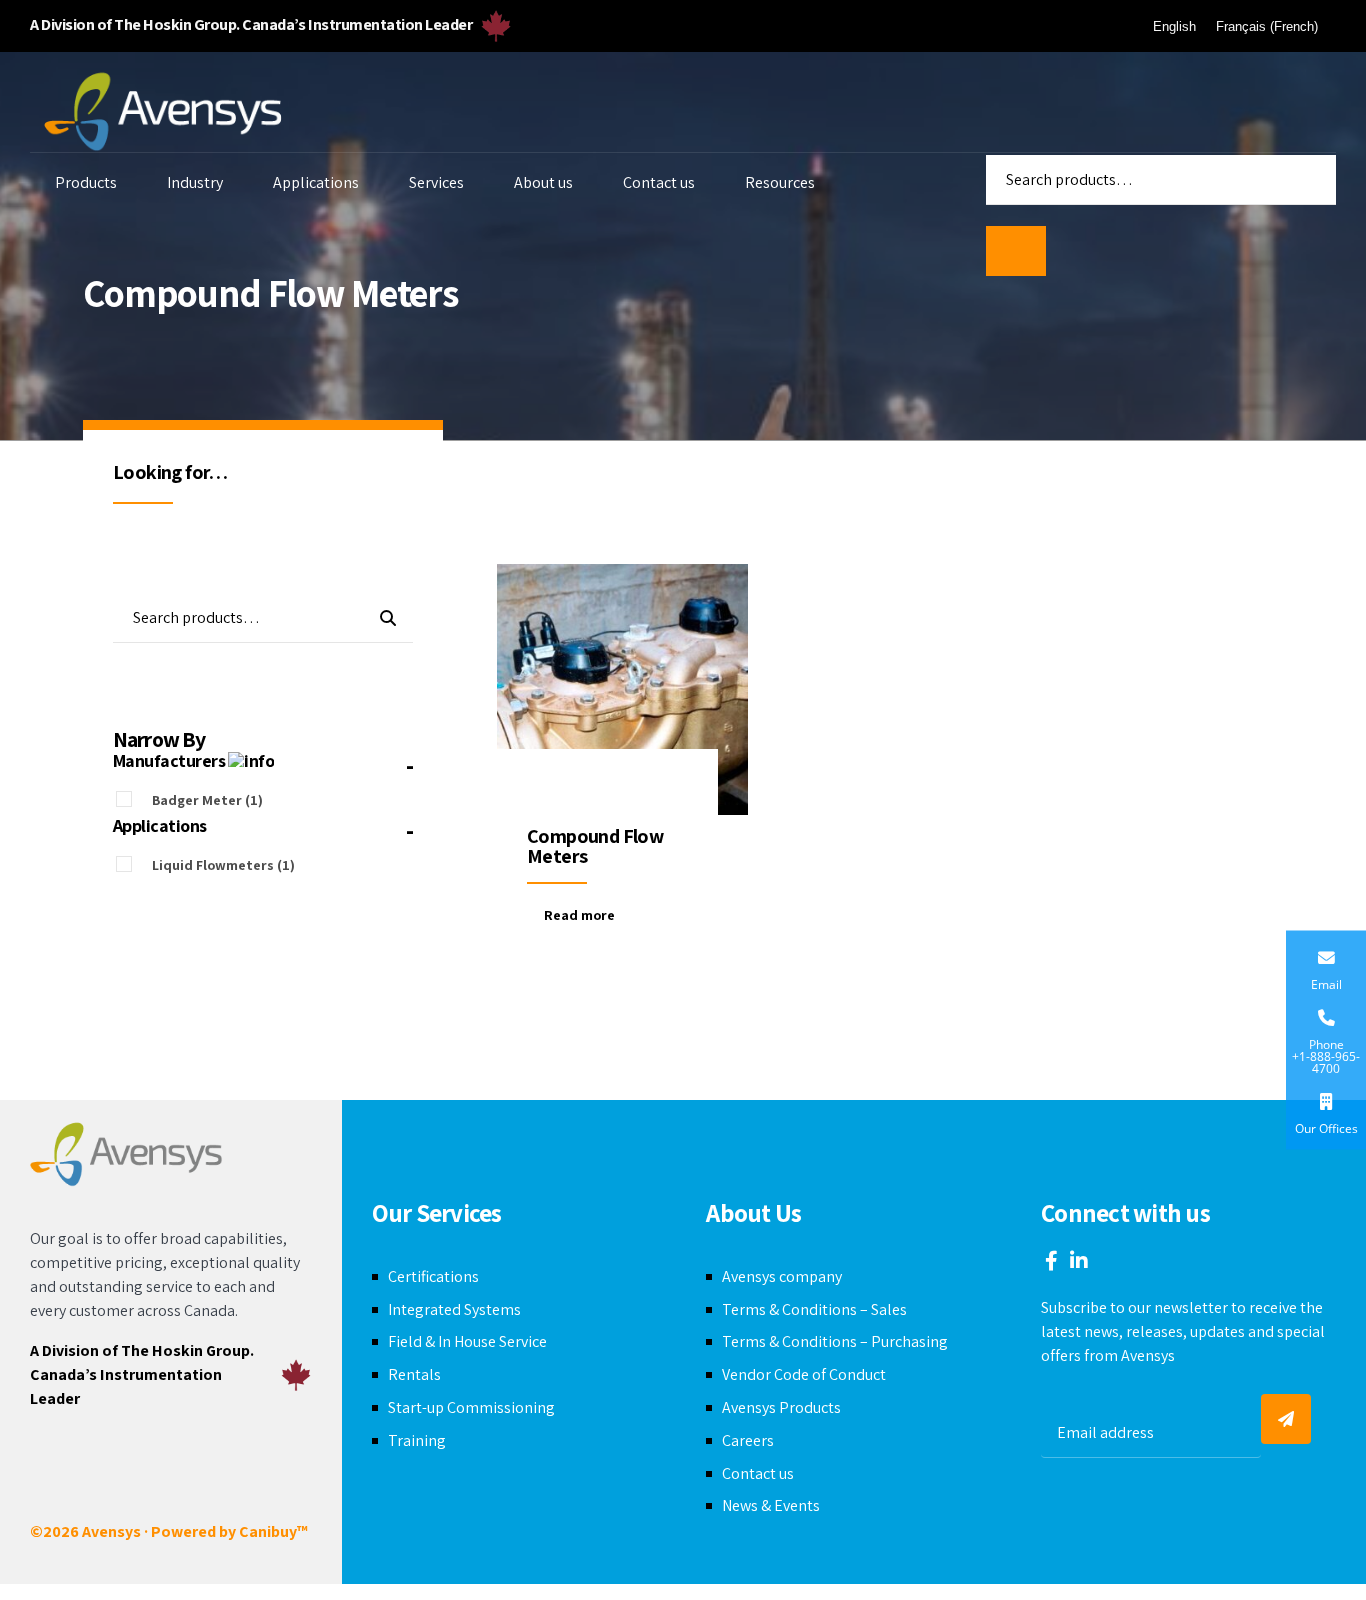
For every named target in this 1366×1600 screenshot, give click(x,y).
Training (417, 1440)
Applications (316, 182)
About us (543, 182)
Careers (748, 1440)
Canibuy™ (273, 1531)
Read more (579, 915)
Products (86, 182)
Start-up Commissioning (471, 1407)
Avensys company (782, 1276)
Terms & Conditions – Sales (814, 1309)
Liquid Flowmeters (223, 865)
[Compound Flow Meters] (622, 689)
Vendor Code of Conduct (804, 1374)
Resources (780, 182)
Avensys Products (781, 1407)
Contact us (659, 182)
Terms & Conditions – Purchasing (835, 1341)
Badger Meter (207, 800)
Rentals (414, 1374)
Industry (195, 182)
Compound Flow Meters (595, 846)
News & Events (771, 1505)
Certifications (433, 1276)
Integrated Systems (454, 1309)
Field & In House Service (467, 1341)
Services (436, 182)
